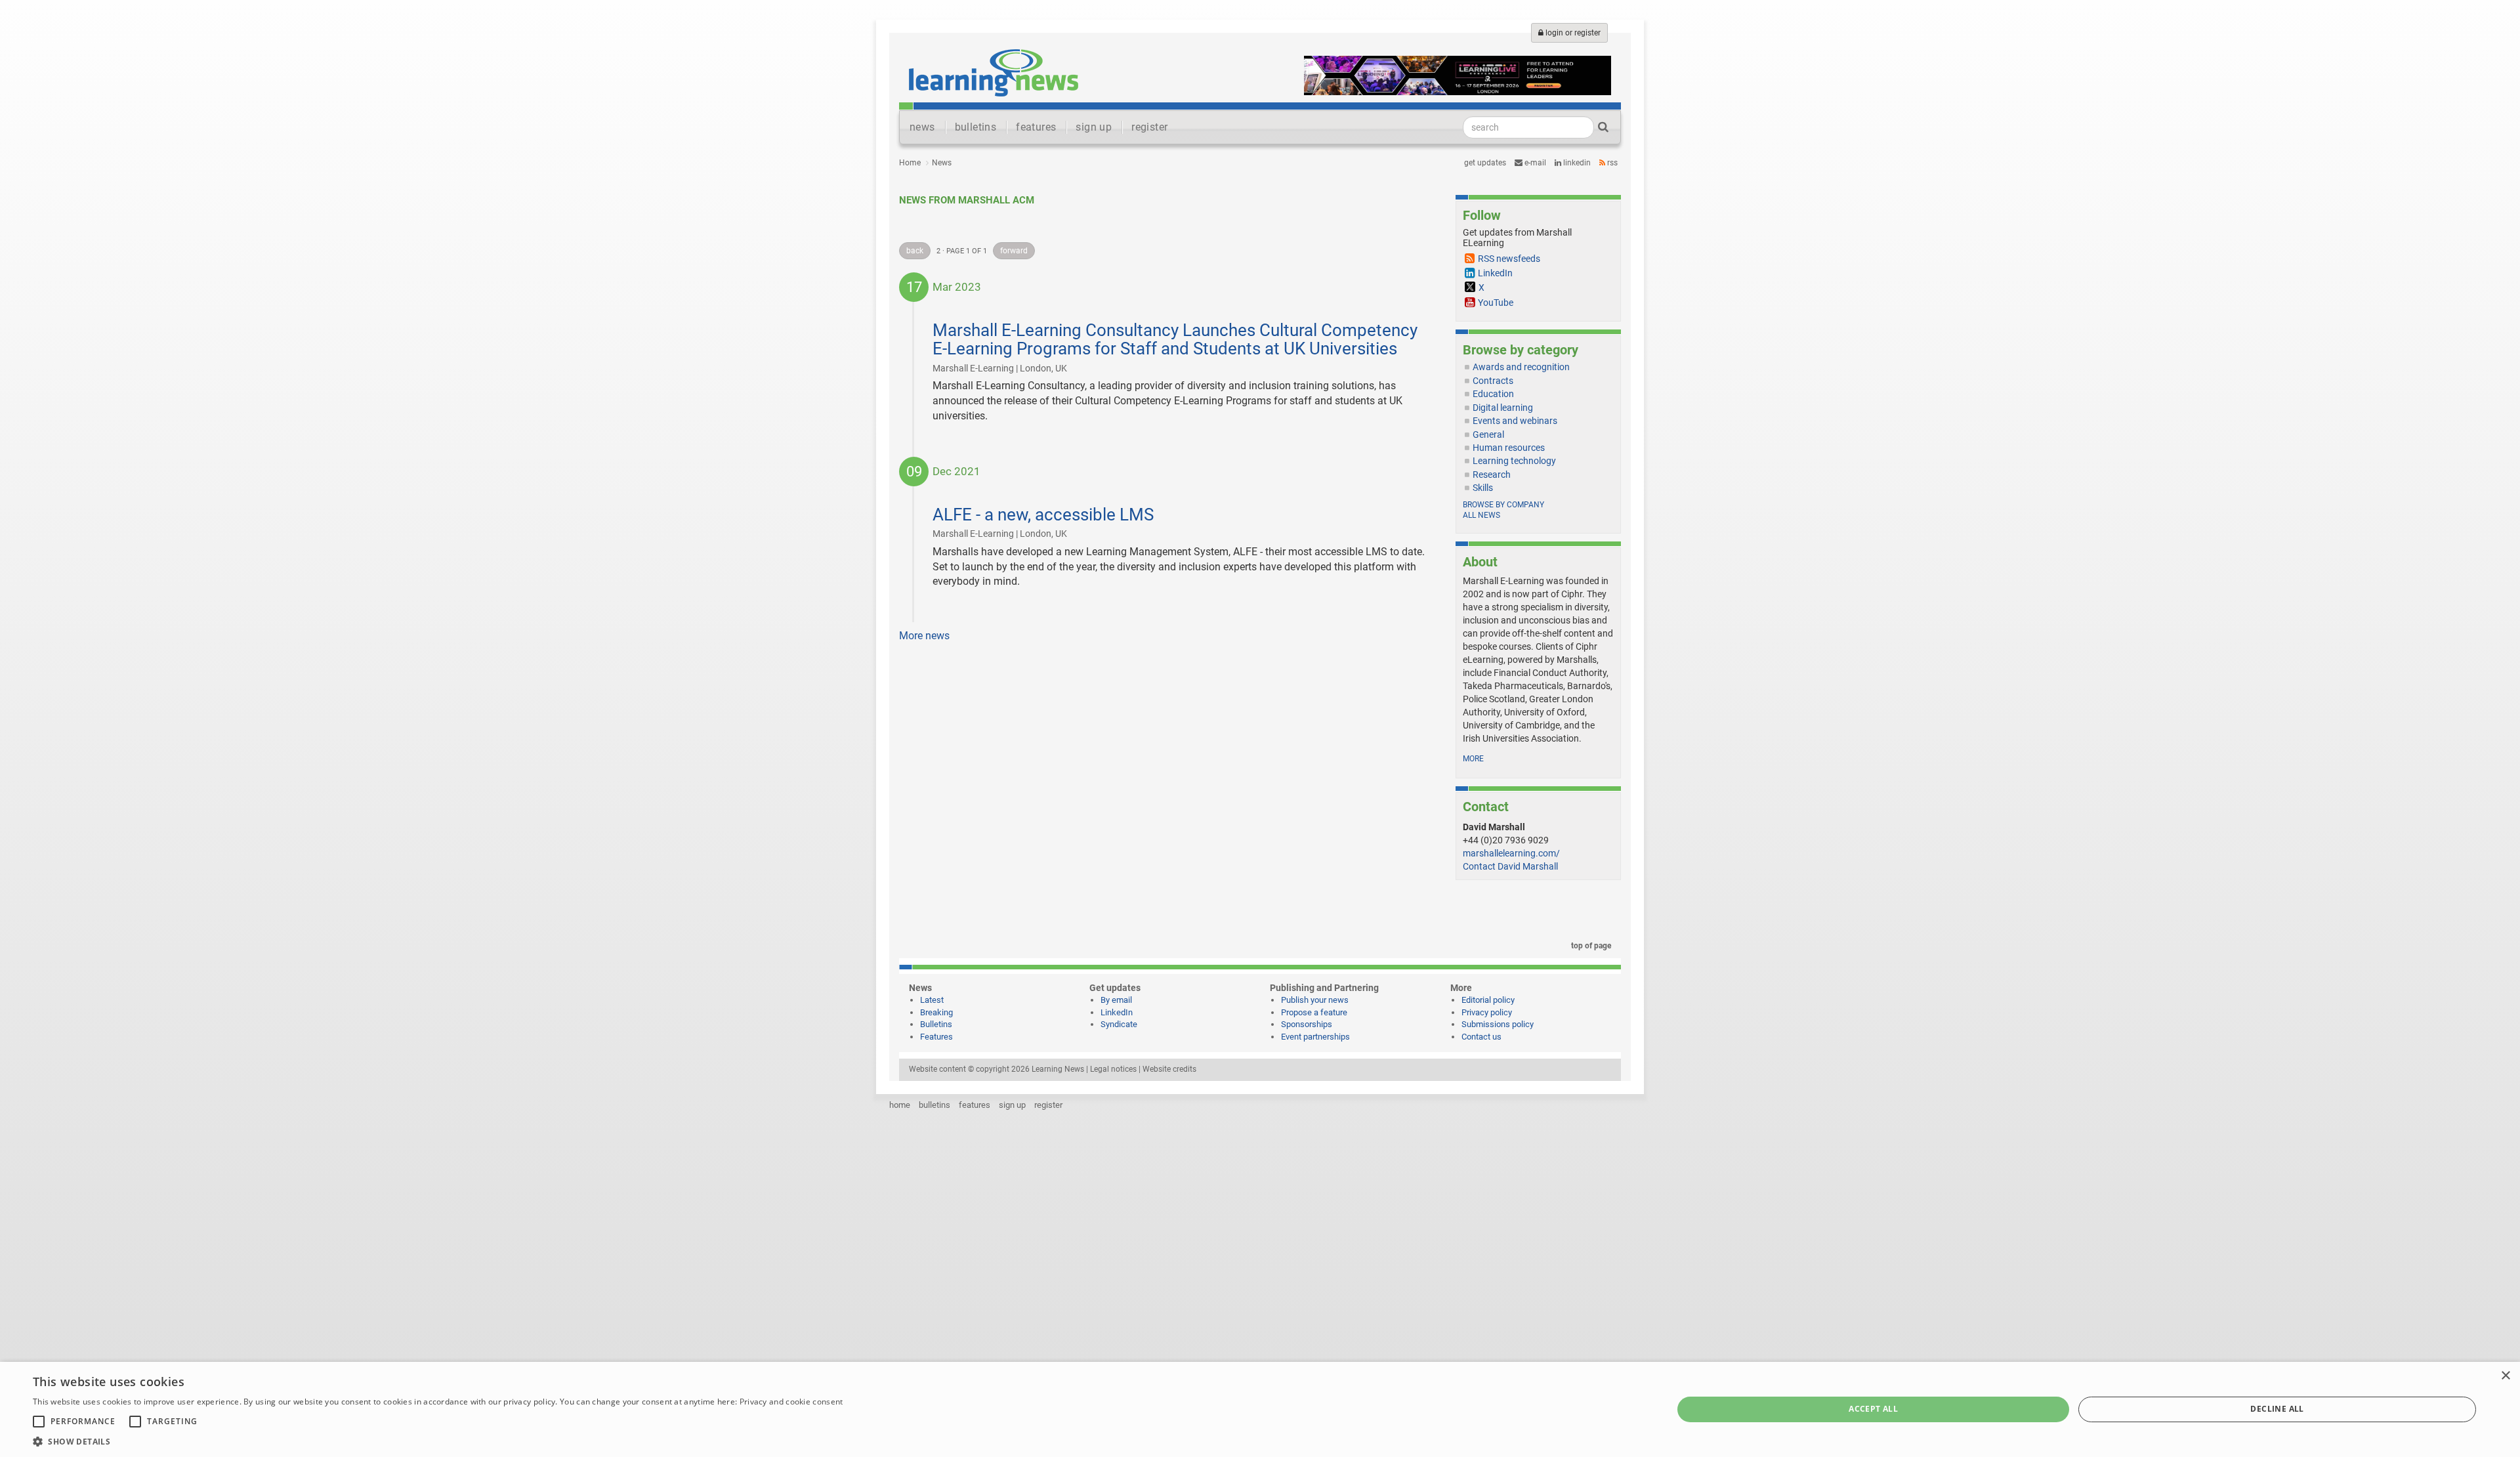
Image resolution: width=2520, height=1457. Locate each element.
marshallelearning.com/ (1511, 853)
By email (1116, 1000)
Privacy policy (1487, 1012)
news (922, 127)
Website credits (1169, 1069)
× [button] (2505, 1376)
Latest (932, 1000)
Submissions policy (1498, 1024)
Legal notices (1113, 1069)
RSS (1611, 163)
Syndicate (1119, 1024)
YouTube (1496, 303)
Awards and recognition (1521, 367)
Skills (1483, 488)
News (942, 163)
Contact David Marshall (1510, 866)
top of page (1590, 946)
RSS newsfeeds (1509, 259)
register (1149, 127)
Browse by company (1503, 505)
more (1473, 759)
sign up (1094, 127)
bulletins (976, 127)
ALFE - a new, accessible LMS (1043, 515)
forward (1014, 251)
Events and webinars (1515, 421)
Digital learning (1503, 408)
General (1488, 434)
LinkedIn (1576, 163)
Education (1493, 394)
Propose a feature (1314, 1012)
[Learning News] (994, 72)
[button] (438, 1441)
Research (1492, 475)
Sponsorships (1307, 1024)
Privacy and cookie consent (791, 1402)
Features (936, 1037)
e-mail (1534, 163)
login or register (1572, 33)
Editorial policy (1488, 1000)
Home (910, 163)
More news (924, 636)
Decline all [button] (2277, 1409)
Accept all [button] (1873, 1409)
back (915, 251)
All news (1481, 515)
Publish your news (1315, 1000)
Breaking (936, 1012)
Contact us (1481, 1037)
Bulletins (936, 1024)
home (900, 1105)
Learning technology (1514, 461)
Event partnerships (1315, 1037)
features (1036, 127)
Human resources (1509, 448)
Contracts (1493, 381)
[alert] (1260, 1409)
